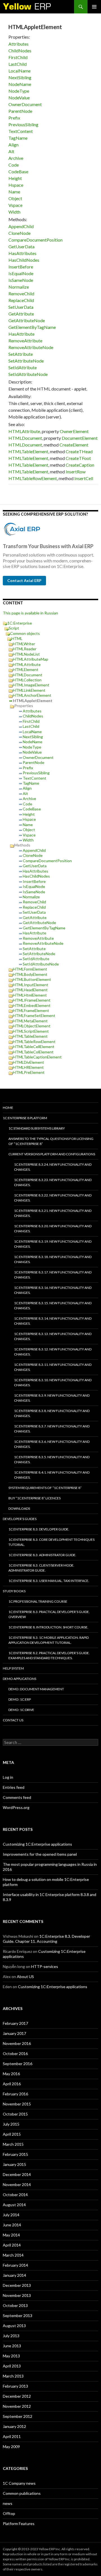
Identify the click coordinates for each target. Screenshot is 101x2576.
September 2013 (18, 2316)
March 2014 (13, 2255)
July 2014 (11, 2215)
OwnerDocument (25, 104)
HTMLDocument (25, 438)
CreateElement (74, 445)
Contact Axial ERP (24, 580)
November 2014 (17, 2185)
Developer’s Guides (20, 1519)
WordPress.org (16, 1807)
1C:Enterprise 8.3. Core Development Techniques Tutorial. (51, 1542)
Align (13, 145)
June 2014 (12, 2225)
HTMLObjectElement (32, 1026)
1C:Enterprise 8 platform (25, 1118)
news (8, 2503)
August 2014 (14, 2205)
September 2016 (18, 2064)
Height (15, 178)
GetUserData (21, 246)
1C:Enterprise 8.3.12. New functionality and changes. (53, 1352)
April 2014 (12, 2245)
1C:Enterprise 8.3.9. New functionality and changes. (52, 1398)
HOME (8, 1108)
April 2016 (12, 2084)
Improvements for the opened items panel (40, 1854)
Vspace (15, 205)
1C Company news (19, 2483)
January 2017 (14, 2033)
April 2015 (12, 2134)
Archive (16, 158)
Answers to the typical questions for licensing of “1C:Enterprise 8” (51, 1141)
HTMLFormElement (30, 969)
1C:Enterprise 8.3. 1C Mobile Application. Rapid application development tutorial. (49, 1640)
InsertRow (76, 472)
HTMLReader (25, 649)
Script (14, 628)
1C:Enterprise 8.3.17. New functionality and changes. (53, 1275)
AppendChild (21, 226)
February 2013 (15, 2386)
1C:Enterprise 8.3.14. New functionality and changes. (53, 1321)
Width (14, 212)
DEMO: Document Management (36, 1689)
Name (14, 192)
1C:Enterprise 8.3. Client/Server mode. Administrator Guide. (41, 1568)
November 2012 (17, 2406)
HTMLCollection (27, 680)
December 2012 (17, 2396)
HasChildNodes (24, 260)
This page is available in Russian (30, 613)
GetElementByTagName (32, 327)
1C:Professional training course (38, 1601)
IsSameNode (21, 280)
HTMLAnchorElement (32, 695)
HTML (17, 638)
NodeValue (19, 98)
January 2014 (14, 2275)
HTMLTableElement (28, 451)
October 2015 (15, 2114)
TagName (18, 138)
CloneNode (19, 233)
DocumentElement (80, 438)
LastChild (18, 64)
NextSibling (20, 77)
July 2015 (11, 2124)
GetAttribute (21, 314)
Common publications (22, 2493)
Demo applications (19, 1679)
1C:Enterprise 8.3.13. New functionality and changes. (53, 1336)
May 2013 (11, 2356)
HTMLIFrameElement (32, 1000)
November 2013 (17, 2295)
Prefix (14, 118)
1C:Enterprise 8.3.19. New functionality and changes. (53, 1244)
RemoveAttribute (25, 341)
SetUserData (21, 307)
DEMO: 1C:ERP (20, 1699)
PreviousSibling (23, 124)
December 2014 (17, 2174)
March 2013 (13, 2376)
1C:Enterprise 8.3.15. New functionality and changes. (53, 1305)
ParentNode (20, 111)
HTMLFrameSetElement (34, 1015)
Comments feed (17, 1797)
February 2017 (15, 2023)
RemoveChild (21, 294)
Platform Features (19, 2524)
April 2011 (12, 2436)
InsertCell (84, 478)
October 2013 (15, 2305)
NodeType (19, 91)
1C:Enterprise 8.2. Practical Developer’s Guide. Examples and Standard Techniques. (49, 1655)
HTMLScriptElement (31, 1031)
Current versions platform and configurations (52, 1154)
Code (14, 165)
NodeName (20, 84)
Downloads (19, 1508)
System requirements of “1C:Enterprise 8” (45, 1488)
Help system (13, 1668)
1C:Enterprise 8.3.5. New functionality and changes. (52, 1459)
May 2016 (11, 2074)
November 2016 (17, 2043)
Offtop (9, 2513)
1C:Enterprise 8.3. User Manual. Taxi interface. (49, 1581)
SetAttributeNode (26, 361)
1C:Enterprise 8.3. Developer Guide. (39, 1529)
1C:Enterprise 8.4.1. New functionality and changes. (52, 1475)
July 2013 (11, 2336)
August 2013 (14, 2326)
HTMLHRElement (28, 1067)
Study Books (14, 1591)
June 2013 (12, 2346)
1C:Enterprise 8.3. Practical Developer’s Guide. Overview (49, 1614)
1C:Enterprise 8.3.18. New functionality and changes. (53, 1259)
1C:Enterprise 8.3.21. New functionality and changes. (53, 1213)
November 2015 (17, 2104)
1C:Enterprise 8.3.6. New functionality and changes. (52, 1444)
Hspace (16, 185)
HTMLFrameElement (31, 1010)
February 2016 (15, 2094)
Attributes (19, 44)
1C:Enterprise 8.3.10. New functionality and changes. (53, 1382)
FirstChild (18, 57)
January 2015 (14, 2164)
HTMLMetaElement (30, 1021)
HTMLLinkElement (29, 690)
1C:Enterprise (20, 623)
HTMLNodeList (26, 654)
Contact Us (13, 1720)
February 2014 (15, 2265)
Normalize (19, 287)
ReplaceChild (21, 300)
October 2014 (15, 2195)
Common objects (25, 633)
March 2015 (13, 2144)
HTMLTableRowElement (33, 478)
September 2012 (18, 2416)
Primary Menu (94, 7)
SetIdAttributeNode (28, 374)
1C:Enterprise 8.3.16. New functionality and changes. (53, 1290)
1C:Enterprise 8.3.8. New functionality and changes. (52, 1413)
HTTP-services (45, 1966)
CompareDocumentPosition (35, 240)
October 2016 (15, 2053)
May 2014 (11, 2235)
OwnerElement (74, 431)
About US (25, 1977)
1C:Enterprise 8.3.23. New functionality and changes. (53, 1182)
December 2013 (17, 2285)
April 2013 (12, 2366)
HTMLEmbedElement (32, 1005)
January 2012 (14, 2426)
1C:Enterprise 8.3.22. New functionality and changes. (53, 1198)
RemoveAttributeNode (31, 347)
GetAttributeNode (27, 320)
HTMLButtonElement (32, 979)
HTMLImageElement (31, 685)
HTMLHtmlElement (30, 995)
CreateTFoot (78, 458)
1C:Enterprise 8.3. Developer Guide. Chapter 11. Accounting (46, 1939)
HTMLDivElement (28, 1062)
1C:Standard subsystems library (37, 1128)
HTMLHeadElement (30, 990)
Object (15, 198)
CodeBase (18, 171)
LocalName (19, 71)
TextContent (21, 131)
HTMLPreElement (29, 1072)
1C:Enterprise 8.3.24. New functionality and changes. (53, 1167)
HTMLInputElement (31, 985)
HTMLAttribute (24, 431)
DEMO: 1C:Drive (21, 1710)
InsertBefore (21, 267)
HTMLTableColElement (33, 1052)
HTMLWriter (24, 644)
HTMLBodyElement (30, 974)
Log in (8, 1777)
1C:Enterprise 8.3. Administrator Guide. (42, 1555)
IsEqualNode (21, 273)
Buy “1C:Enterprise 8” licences (35, 1498)
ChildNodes (20, 51)
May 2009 (11, 2447)
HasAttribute (21, 334)
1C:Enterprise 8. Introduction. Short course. (48, 1627)
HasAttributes (22, 253)
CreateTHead (79, 451)
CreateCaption (80, 465)
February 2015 (15, 2154)
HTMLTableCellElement (34, 1047)
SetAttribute (21, 354)
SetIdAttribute (23, 367)
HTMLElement (26, 669)
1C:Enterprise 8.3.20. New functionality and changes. (53, 1229)
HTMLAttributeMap (31, 659)
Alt (11, 151)
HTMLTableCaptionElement (37, 1057)
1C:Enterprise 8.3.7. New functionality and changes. (52, 1429)
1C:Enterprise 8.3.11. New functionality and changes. (53, 1367)
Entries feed (14, 1787)
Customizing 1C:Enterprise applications (37, 1844)
